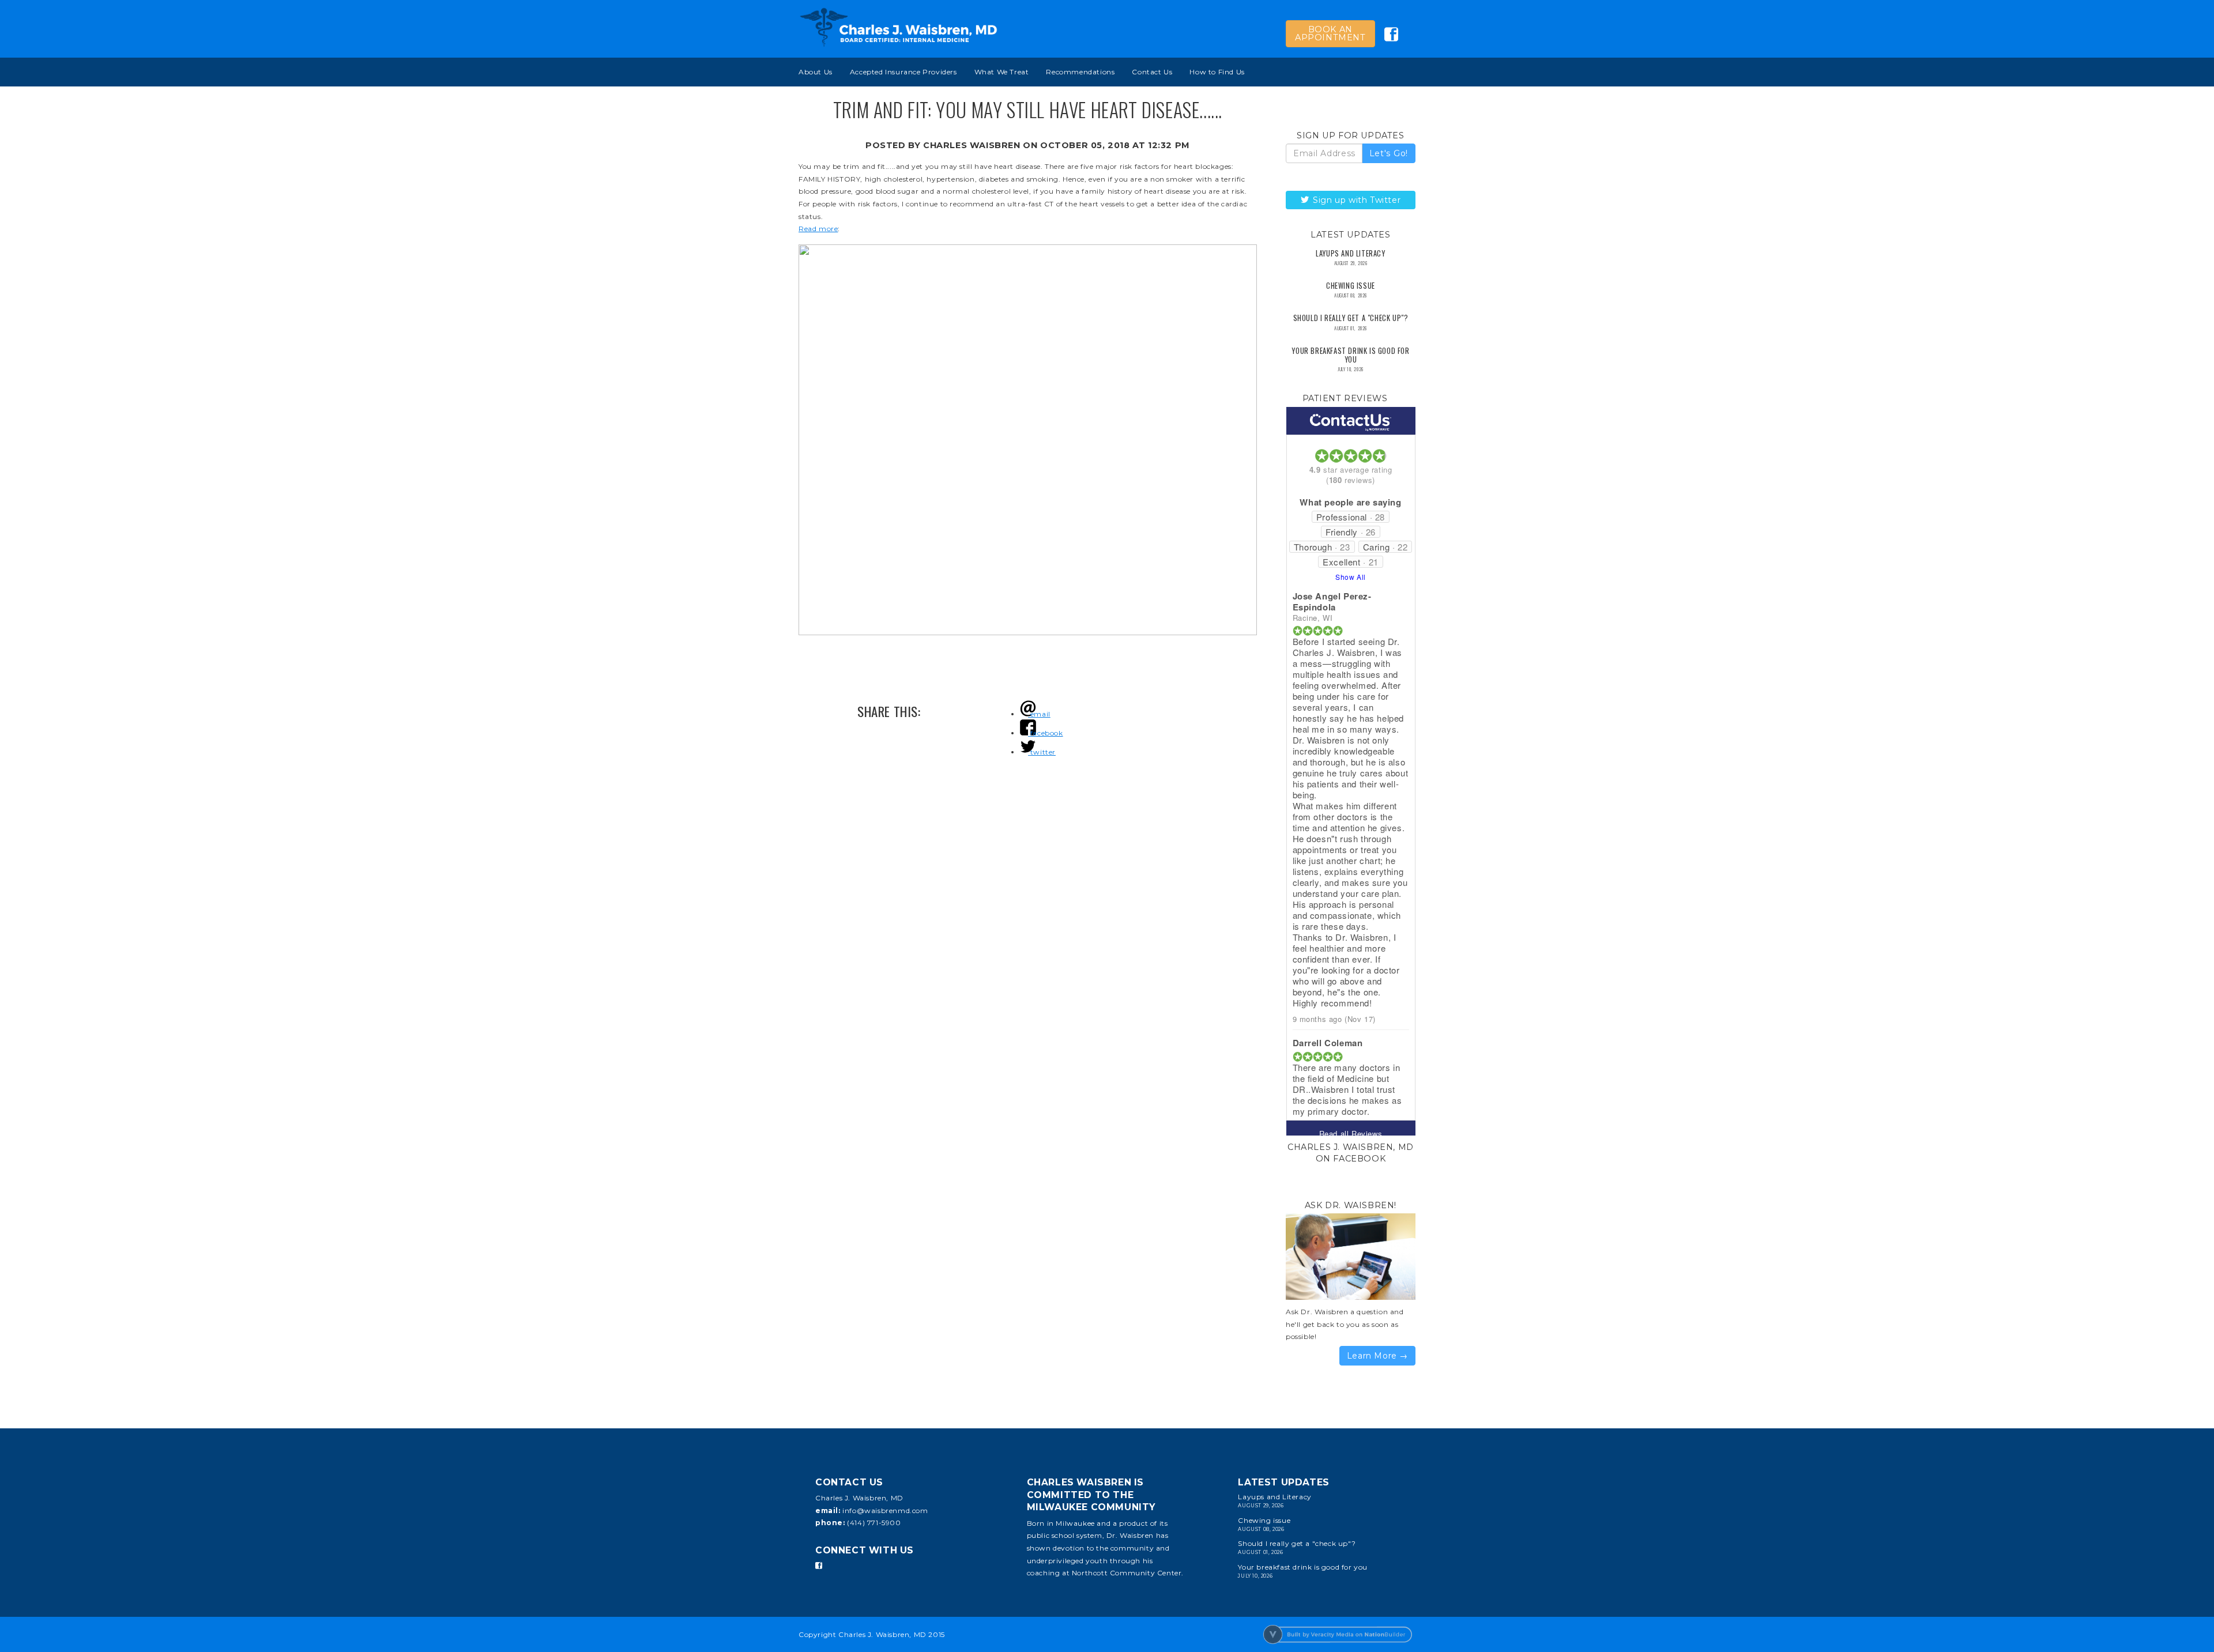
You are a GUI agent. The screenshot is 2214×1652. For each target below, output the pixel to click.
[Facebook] (819, 1566)
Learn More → (1377, 1356)
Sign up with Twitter (1356, 200)
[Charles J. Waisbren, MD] (899, 27)
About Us (816, 72)
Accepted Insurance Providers (903, 72)
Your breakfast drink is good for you (1350, 355)
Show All (1351, 577)
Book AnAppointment (1330, 33)
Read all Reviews (1351, 1134)
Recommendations (1080, 72)
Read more (818, 229)
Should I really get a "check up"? (1351, 318)
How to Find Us (1217, 72)
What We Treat (1002, 72)
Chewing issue (1351, 286)
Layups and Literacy (1350, 253)
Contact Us (1152, 72)
